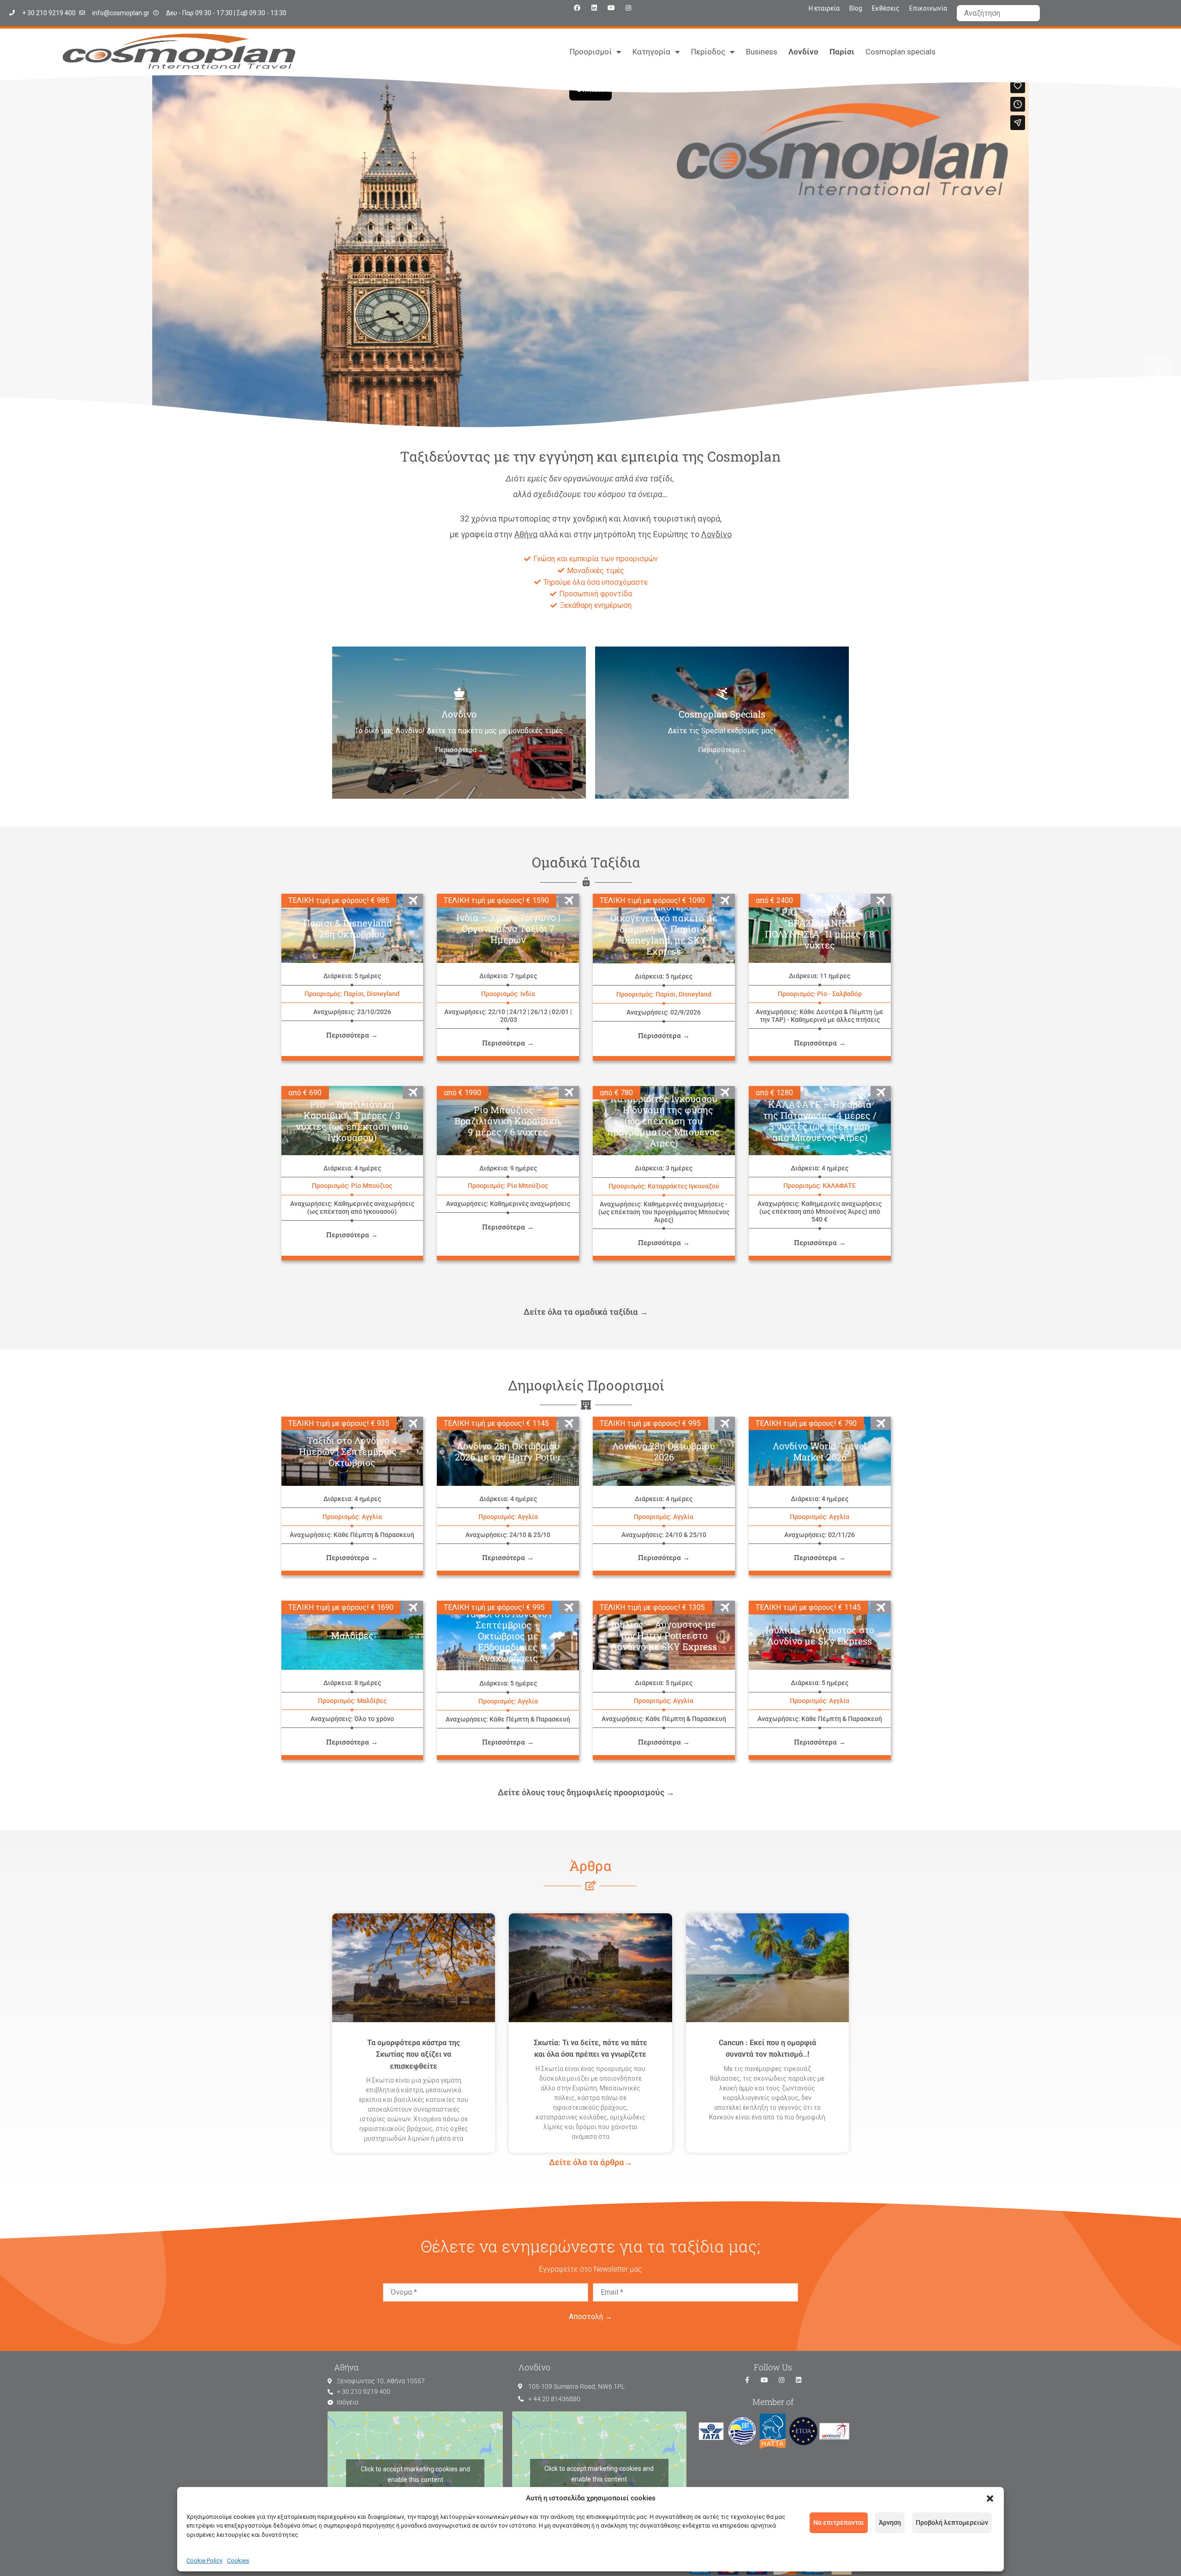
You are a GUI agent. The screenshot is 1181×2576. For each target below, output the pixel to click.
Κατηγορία (651, 52)
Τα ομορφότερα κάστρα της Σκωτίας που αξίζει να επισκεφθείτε (414, 2054)
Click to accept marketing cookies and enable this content (415, 2474)
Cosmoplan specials (901, 52)
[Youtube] (611, 8)
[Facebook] (577, 8)
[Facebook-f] (747, 2380)
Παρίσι (842, 52)
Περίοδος (708, 52)
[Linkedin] (594, 8)
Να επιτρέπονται (839, 2523)
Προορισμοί (591, 52)
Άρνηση (890, 2523)
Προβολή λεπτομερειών (952, 2523)
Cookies (238, 2561)
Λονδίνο (803, 52)
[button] (990, 2499)
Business (762, 52)
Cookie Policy (204, 2561)
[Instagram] (628, 8)
